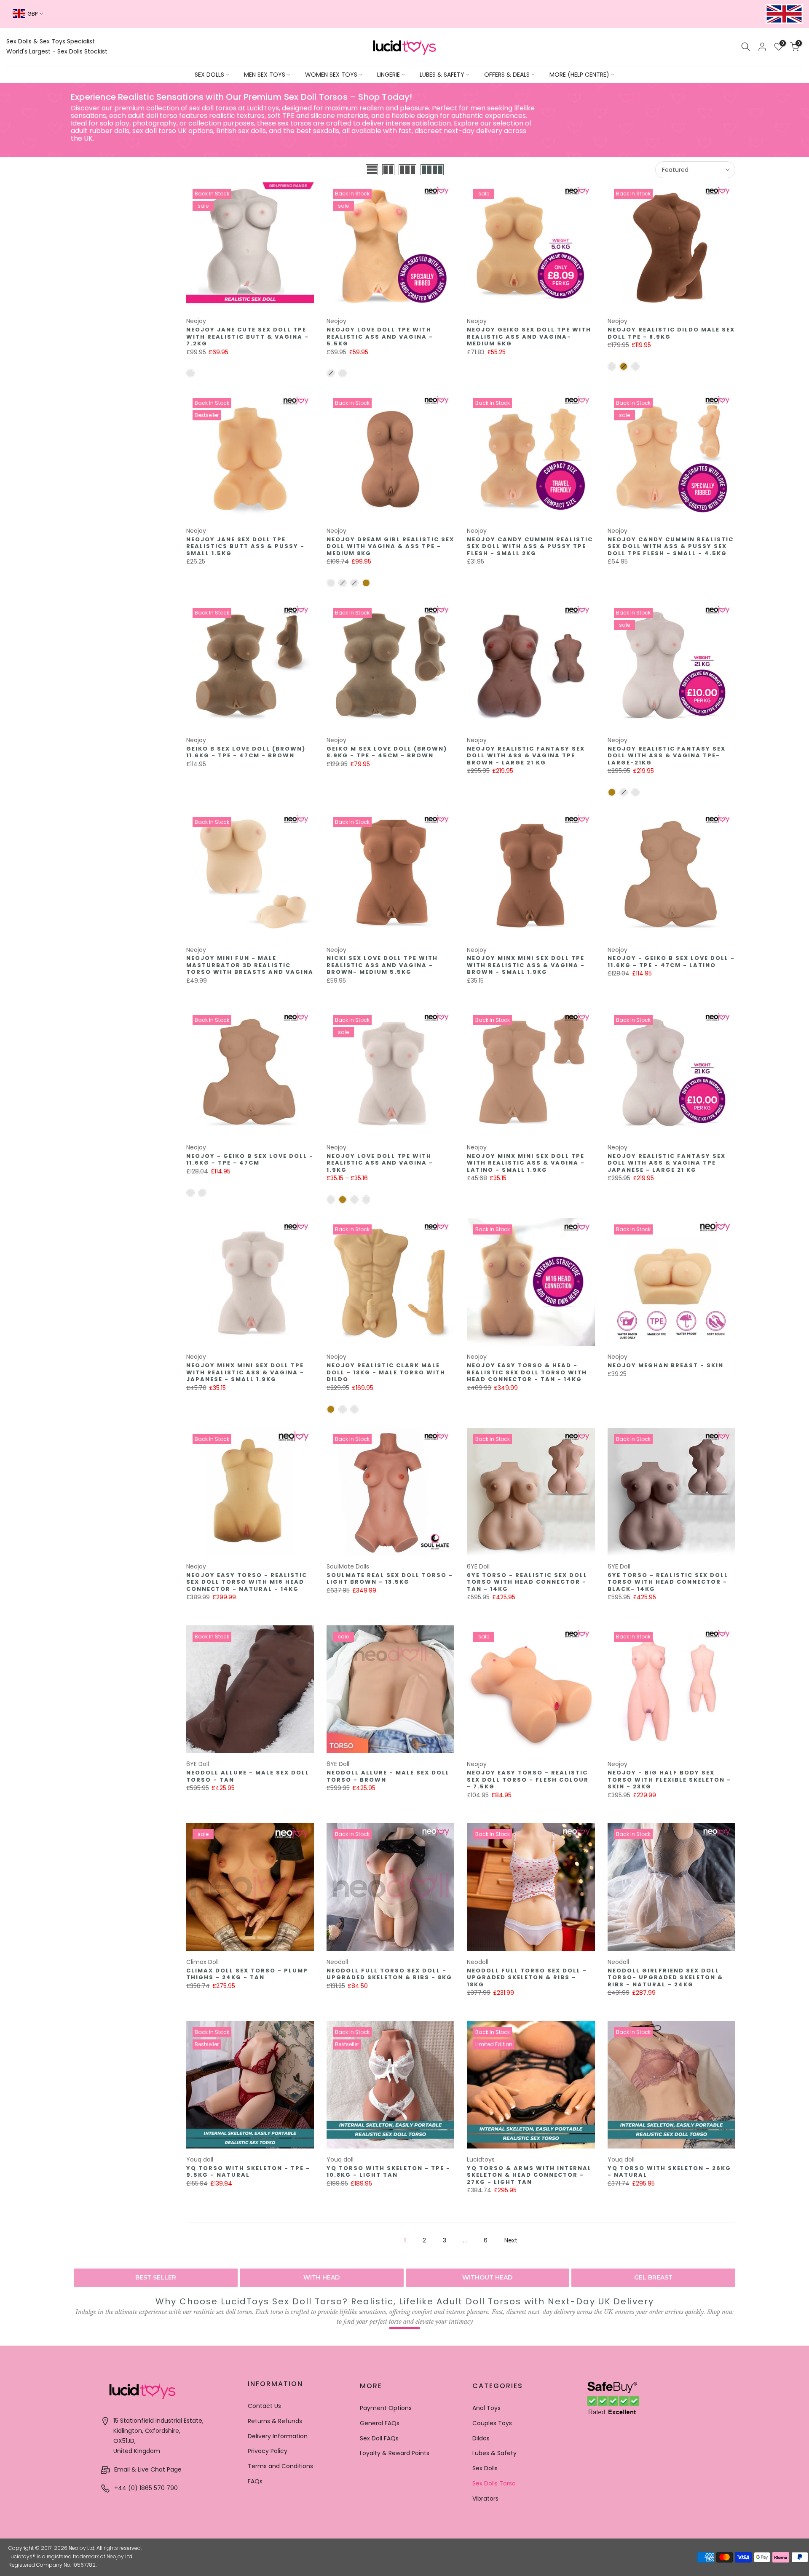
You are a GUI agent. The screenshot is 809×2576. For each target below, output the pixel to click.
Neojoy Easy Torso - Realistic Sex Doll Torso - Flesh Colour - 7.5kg (528, 1780)
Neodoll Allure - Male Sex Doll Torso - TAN (248, 1776)
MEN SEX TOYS (265, 75)
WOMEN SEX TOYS (331, 75)
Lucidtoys (481, 2159)
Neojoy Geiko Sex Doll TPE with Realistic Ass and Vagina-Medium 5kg (529, 337)
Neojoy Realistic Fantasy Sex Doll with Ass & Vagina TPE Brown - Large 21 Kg (526, 756)
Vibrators (485, 2499)
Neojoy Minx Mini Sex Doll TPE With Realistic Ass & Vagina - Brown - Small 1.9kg (526, 965)
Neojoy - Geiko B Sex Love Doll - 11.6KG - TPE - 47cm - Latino (671, 962)
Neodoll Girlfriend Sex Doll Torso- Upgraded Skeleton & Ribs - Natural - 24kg (665, 1977)
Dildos (481, 2438)
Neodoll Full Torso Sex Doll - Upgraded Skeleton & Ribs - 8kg (389, 1974)
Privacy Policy (268, 2451)
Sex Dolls (485, 2468)
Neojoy (196, 321)
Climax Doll (202, 1962)
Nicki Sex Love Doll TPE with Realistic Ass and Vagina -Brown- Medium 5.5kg (382, 965)
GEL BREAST (653, 2277)
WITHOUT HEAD (487, 2277)
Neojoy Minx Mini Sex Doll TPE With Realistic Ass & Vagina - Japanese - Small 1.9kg (245, 1372)
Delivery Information (278, 2436)
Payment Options (386, 2408)
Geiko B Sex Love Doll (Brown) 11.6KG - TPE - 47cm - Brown (246, 752)
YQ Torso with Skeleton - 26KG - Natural (669, 2172)
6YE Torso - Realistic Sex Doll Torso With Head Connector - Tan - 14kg (527, 1582)
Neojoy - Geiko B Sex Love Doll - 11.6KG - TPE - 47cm (250, 1160)
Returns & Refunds (275, 2421)
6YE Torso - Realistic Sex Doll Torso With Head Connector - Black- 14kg (668, 1582)
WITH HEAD (321, 2277)
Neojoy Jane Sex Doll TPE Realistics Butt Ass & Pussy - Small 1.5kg (245, 546)
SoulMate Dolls (348, 1566)
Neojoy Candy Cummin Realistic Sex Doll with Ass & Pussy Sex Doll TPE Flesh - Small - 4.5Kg (671, 546)
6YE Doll (478, 1566)
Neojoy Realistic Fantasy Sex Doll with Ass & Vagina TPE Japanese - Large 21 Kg (667, 1163)
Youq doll (200, 2159)
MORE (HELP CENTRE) (579, 75)
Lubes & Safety (494, 2453)
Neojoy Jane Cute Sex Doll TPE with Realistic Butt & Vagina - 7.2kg (248, 337)
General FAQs (380, 2423)
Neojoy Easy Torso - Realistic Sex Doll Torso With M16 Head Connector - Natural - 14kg (247, 1582)
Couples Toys (492, 2423)
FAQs (255, 2481)
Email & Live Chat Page (147, 2469)
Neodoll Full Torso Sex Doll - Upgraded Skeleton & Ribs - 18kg (527, 1977)
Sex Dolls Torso (494, 2483)
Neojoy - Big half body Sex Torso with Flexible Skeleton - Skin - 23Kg (669, 1780)
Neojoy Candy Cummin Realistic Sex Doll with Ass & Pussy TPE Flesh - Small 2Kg (530, 546)
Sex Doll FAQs (379, 2438)
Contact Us (264, 2406)
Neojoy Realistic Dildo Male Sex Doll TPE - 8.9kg (671, 333)
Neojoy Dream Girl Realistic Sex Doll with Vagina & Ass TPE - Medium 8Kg (390, 546)
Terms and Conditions (280, 2466)
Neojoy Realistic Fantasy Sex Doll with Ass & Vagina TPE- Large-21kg (667, 756)
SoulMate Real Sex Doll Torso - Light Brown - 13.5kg (390, 1579)
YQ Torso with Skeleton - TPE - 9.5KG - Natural (248, 2172)
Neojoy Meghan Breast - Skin (666, 1365)
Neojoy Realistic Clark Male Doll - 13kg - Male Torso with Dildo (386, 1372)
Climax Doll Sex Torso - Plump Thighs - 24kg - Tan (247, 1974)
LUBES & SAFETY (442, 75)
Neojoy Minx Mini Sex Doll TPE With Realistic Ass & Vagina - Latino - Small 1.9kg (526, 1163)
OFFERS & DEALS (507, 75)
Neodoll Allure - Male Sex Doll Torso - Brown (388, 1776)
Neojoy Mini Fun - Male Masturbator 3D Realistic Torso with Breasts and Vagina (250, 965)
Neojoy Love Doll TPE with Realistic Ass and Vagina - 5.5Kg (380, 337)
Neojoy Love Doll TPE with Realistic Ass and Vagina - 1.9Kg (380, 1163)
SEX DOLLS (209, 75)
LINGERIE (388, 75)
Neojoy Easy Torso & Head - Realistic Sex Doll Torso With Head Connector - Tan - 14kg (527, 1372)
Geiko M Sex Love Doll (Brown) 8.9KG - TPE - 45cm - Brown (387, 752)
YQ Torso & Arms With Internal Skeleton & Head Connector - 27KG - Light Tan (529, 2175)
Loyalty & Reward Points (395, 2453)
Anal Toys (486, 2408)
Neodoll (337, 1962)
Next (511, 2240)
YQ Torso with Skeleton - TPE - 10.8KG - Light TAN (388, 2172)
